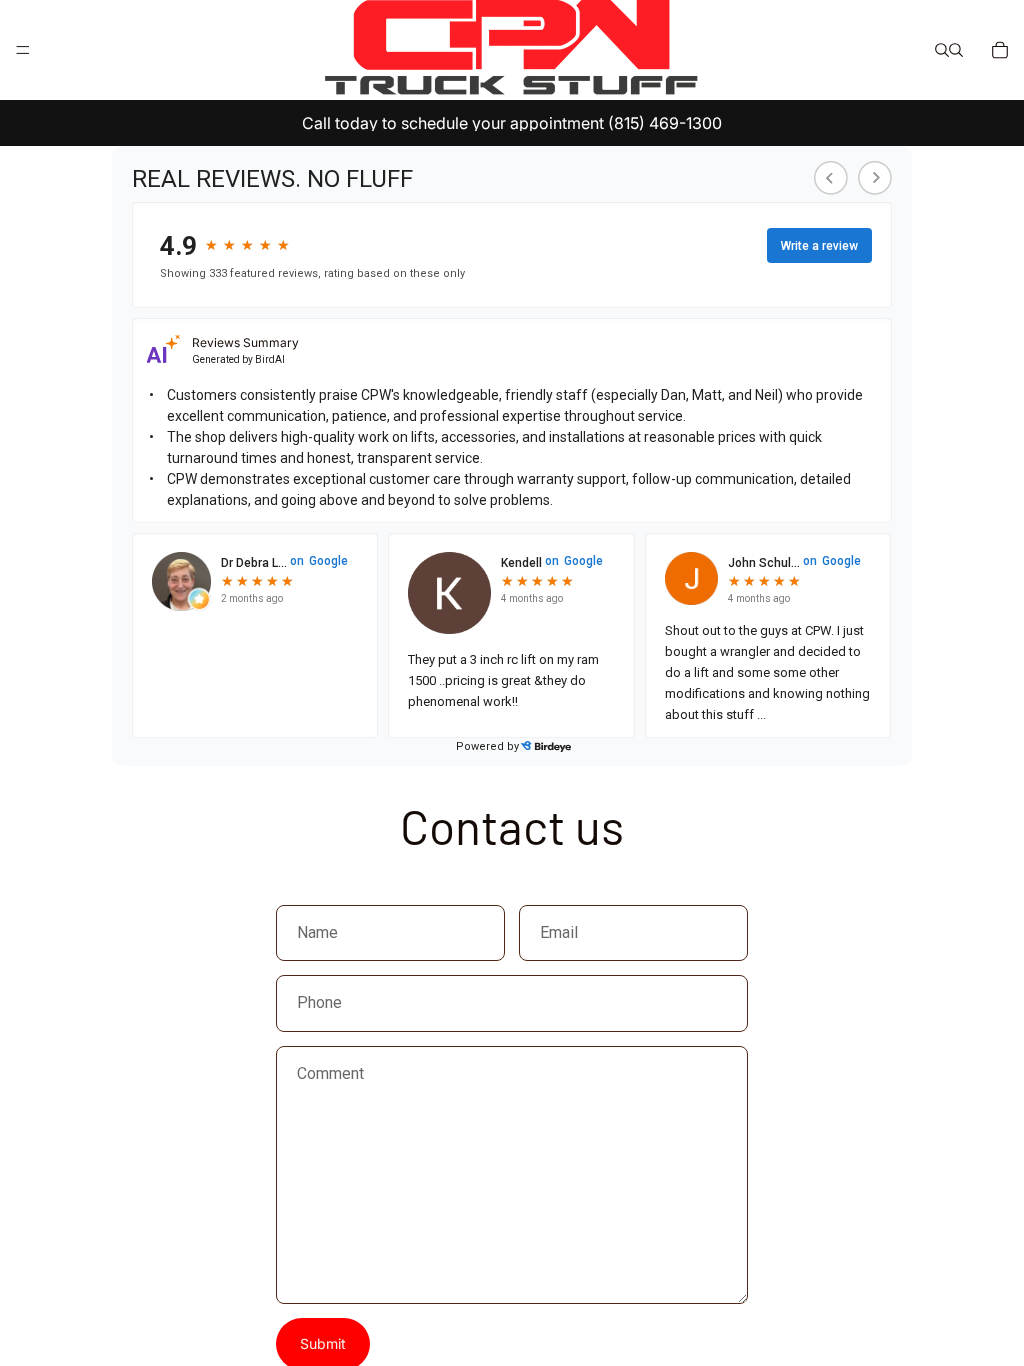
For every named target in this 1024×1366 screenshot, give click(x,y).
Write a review (819, 246)
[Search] (942, 50)
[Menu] (23, 50)
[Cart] (1000, 50)
